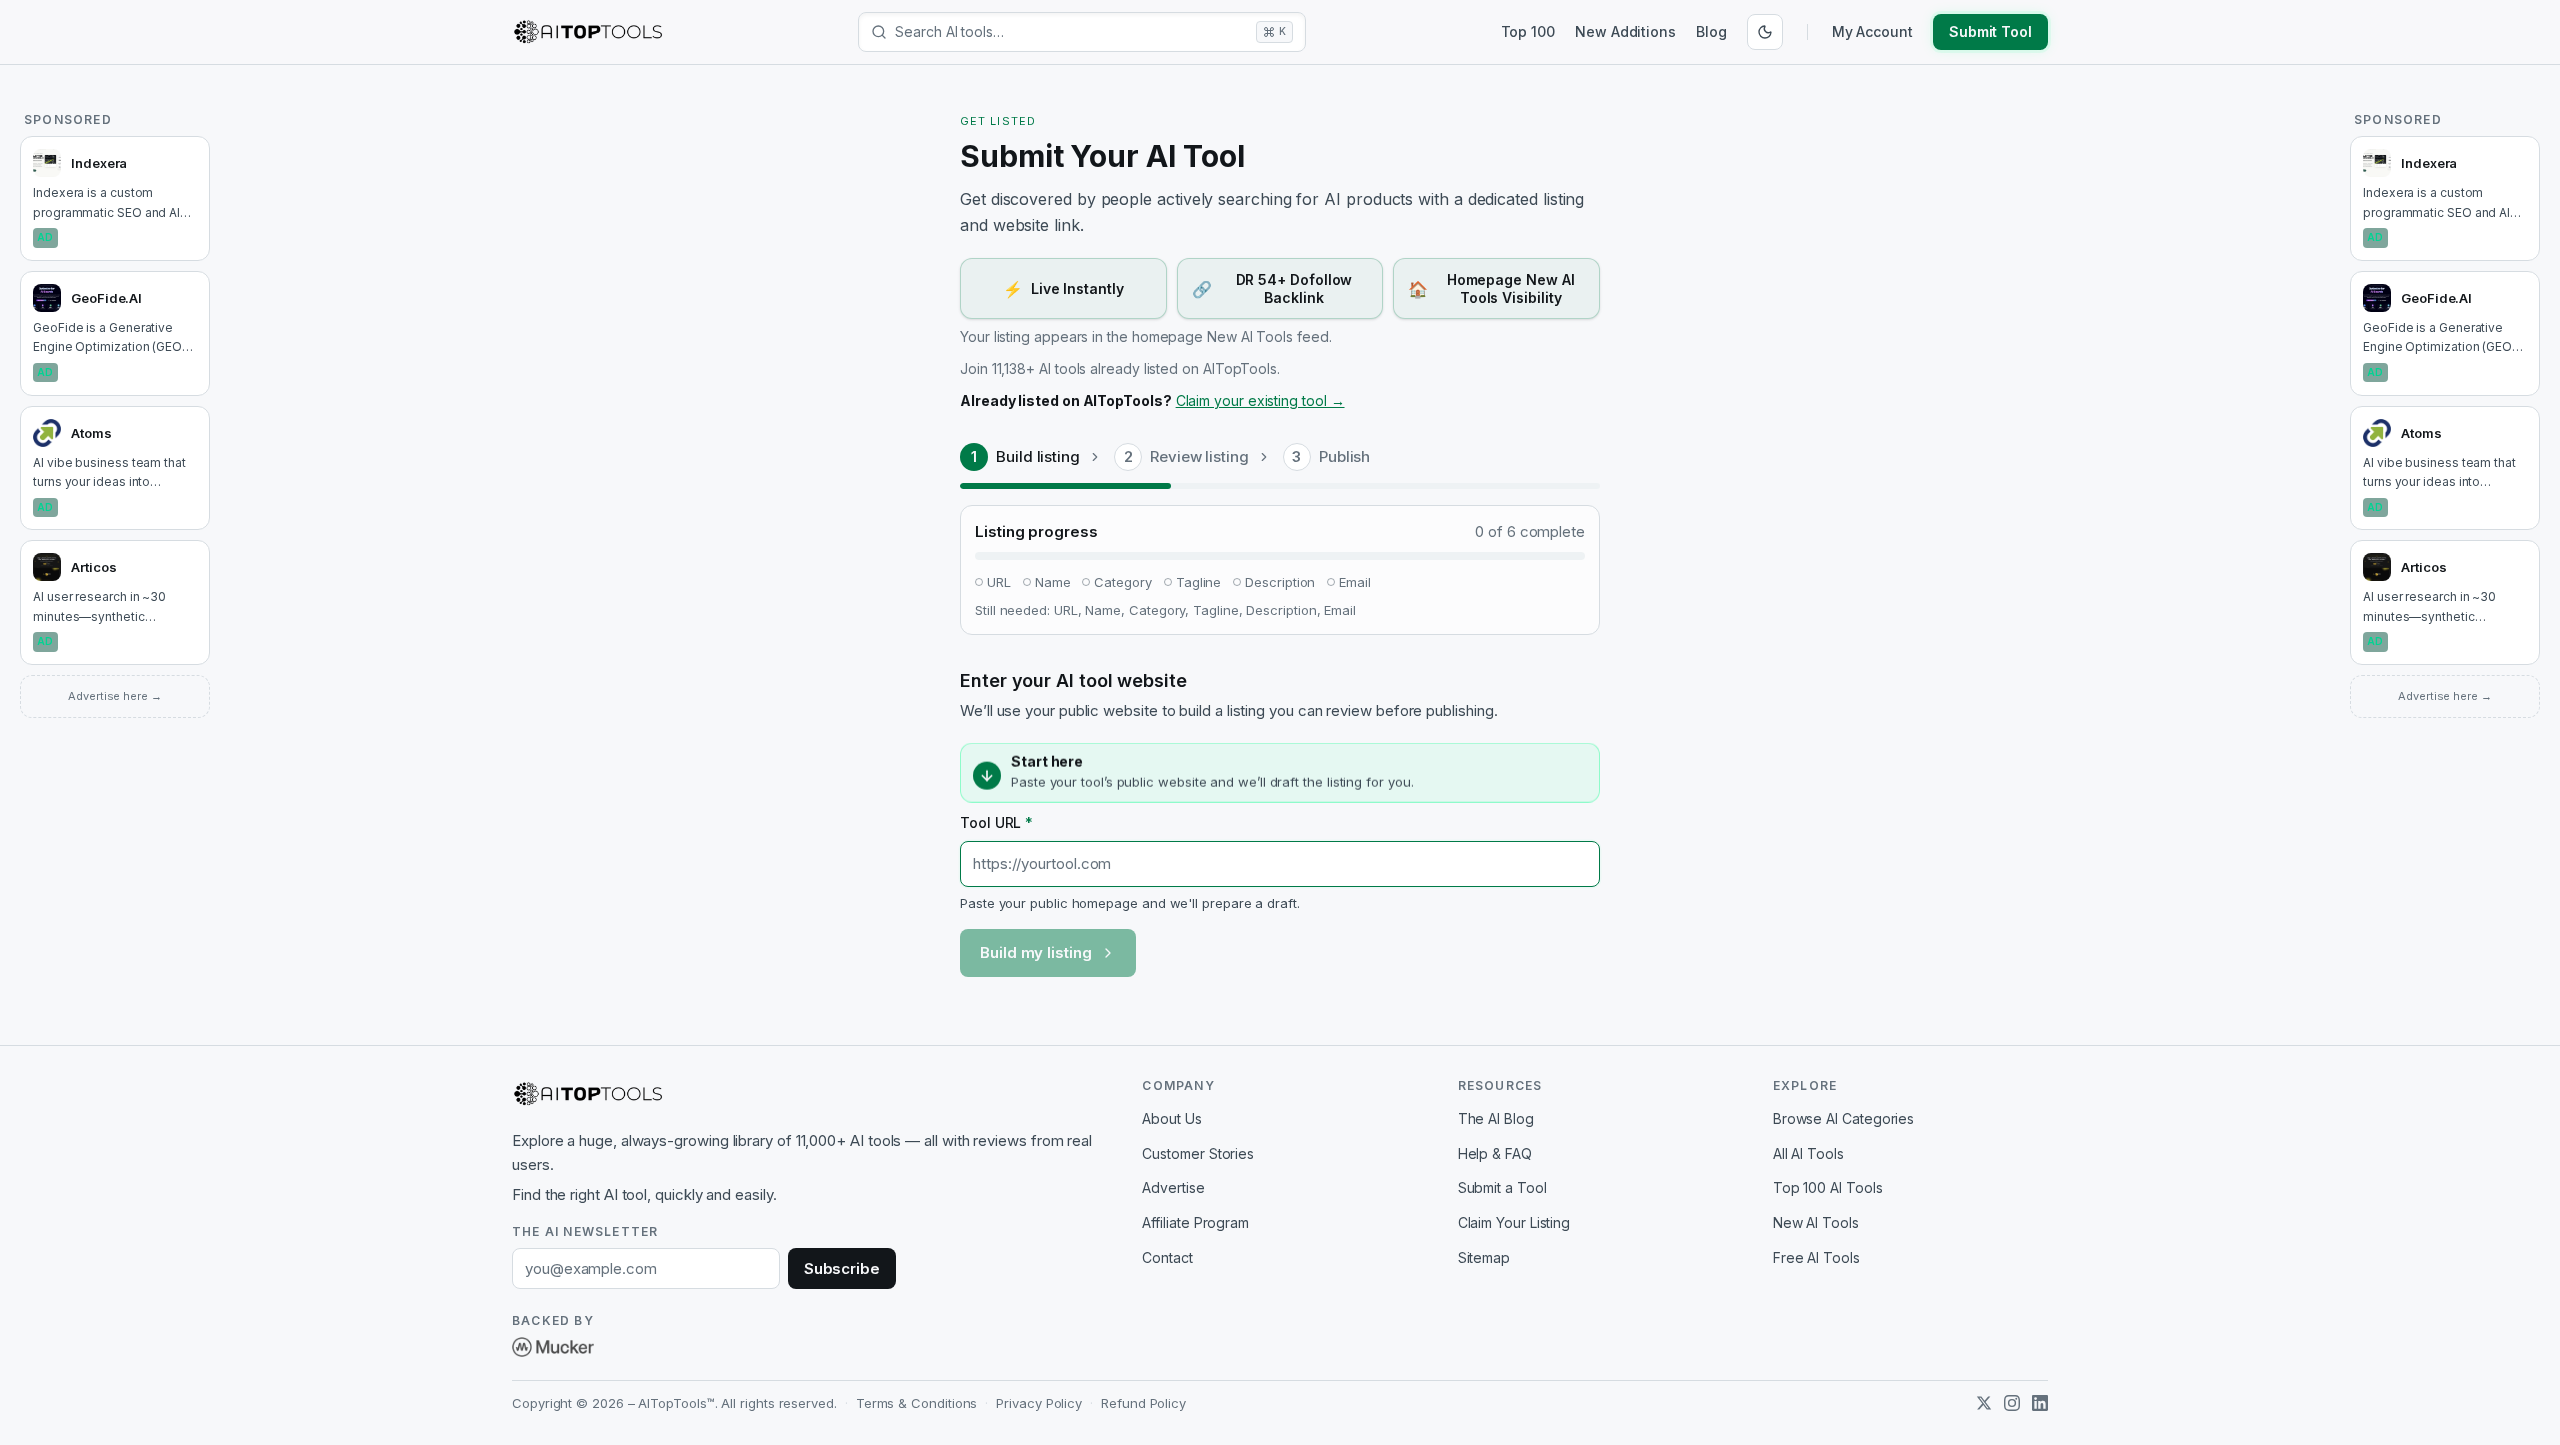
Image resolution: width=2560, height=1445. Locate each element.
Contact (1167, 1257)
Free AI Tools (1816, 1257)
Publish (1344, 456)
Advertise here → (115, 696)
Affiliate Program (1195, 1222)
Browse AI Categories (1843, 1118)
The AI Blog (1496, 1118)
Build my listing (1036, 952)
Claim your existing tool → (1260, 400)
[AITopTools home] (588, 32)
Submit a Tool (1502, 1187)
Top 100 (1528, 31)
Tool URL (996, 822)
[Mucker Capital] (553, 1347)
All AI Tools (1808, 1153)
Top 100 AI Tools (1828, 1187)
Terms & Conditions (917, 1403)
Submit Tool (1990, 31)
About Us (1171, 1118)
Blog (1711, 31)
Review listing (1199, 456)
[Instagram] (2012, 1403)
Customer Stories (1198, 1153)
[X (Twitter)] (1984, 1403)
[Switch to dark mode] (1765, 32)
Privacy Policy (1039, 1403)
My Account (1872, 31)
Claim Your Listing (1514, 1222)
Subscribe (842, 1268)
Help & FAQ (1495, 1153)
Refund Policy (1143, 1403)
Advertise (1173, 1187)
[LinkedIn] (2040, 1403)
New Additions (1625, 31)
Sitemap (1484, 1257)
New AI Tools (1816, 1222)
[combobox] (1071, 32)
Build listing (1038, 456)
